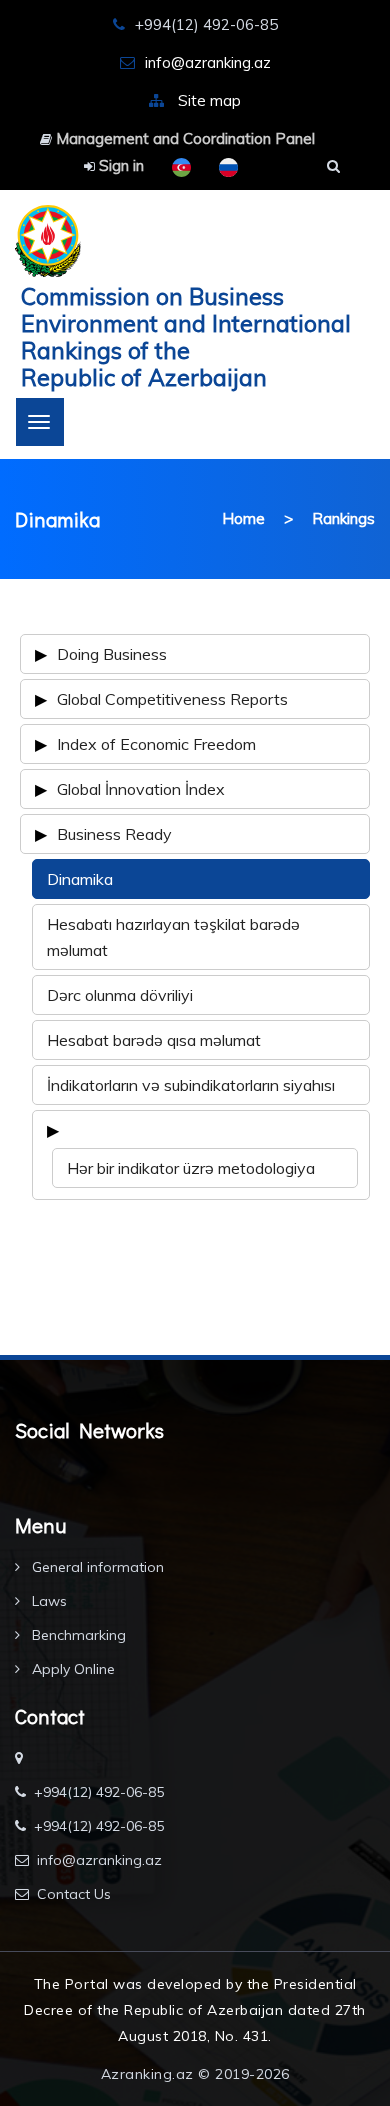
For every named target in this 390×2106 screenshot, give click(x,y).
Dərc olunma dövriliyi (120, 995)
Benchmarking (77, 1635)
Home (243, 518)
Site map (209, 100)
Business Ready (114, 834)
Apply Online (71, 1669)
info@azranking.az (208, 62)
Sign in (119, 165)
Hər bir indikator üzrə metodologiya (191, 1168)
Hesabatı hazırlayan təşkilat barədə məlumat (173, 937)
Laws (47, 1601)
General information (96, 1567)
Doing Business (112, 654)
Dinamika (80, 879)
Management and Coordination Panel (183, 138)
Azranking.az (147, 2074)
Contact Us (74, 1894)
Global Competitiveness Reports (172, 699)
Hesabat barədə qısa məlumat (154, 1040)
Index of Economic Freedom (156, 744)
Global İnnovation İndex (141, 789)
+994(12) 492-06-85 (99, 1792)
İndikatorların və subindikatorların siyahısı (191, 1085)
